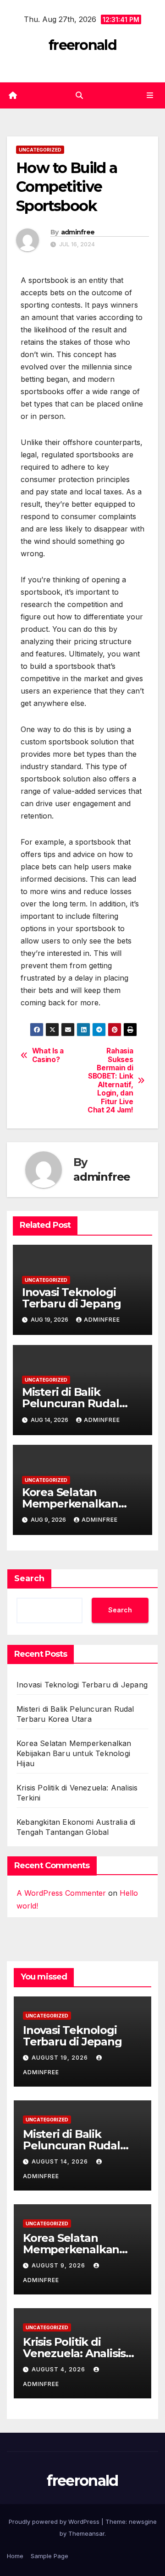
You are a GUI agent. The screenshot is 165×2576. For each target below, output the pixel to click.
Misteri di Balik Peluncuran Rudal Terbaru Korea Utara (77, 1403)
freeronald (82, 45)
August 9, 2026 (59, 2265)
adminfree (78, 232)
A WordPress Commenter (61, 1893)
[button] (79, 95)
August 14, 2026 (61, 2161)
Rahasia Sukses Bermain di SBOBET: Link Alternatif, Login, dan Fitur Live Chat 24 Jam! (110, 1081)
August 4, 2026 (59, 2369)
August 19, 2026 (61, 2058)
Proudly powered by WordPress (55, 2522)
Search (29, 1578)
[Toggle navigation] (150, 95)
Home (15, 2556)
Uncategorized (40, 150)
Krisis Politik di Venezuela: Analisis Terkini (74, 2353)
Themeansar (86, 2533)
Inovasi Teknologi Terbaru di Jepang (71, 1298)
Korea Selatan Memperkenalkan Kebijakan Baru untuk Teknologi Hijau (74, 1753)
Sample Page (49, 2556)
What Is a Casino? (48, 1055)
